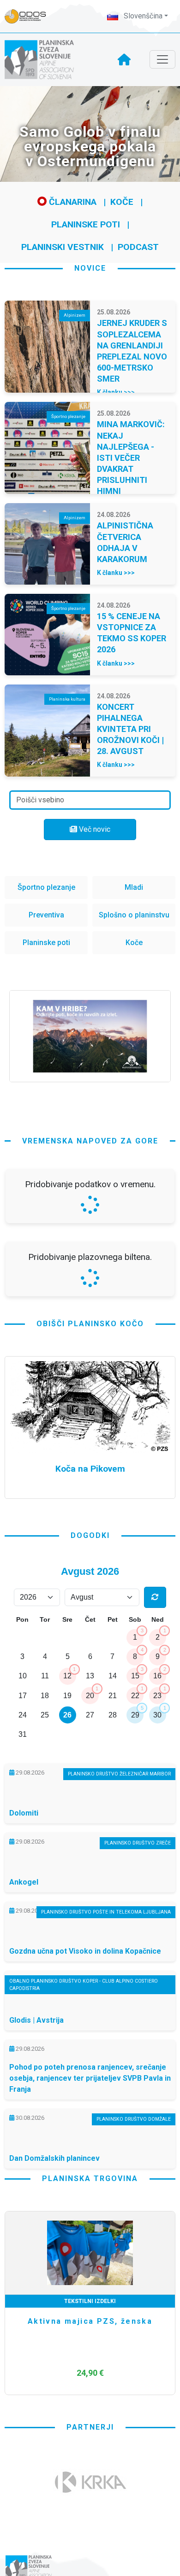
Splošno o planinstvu (134, 915)
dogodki (90, 1779)
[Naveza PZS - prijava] (30, 16)
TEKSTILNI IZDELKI (90, 2545)
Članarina (72, 202)
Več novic (94, 829)
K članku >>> (116, 392)
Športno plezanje (46, 887)
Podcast (138, 247)
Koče (122, 202)
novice (90, 268)
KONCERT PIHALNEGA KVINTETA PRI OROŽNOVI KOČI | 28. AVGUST (130, 729)
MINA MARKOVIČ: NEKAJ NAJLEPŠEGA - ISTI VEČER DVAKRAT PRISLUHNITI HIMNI (131, 458)
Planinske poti (86, 224)
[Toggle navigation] (162, 59)
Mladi (134, 887)
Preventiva (46, 915)
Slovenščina (142, 16)
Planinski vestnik (63, 247)
